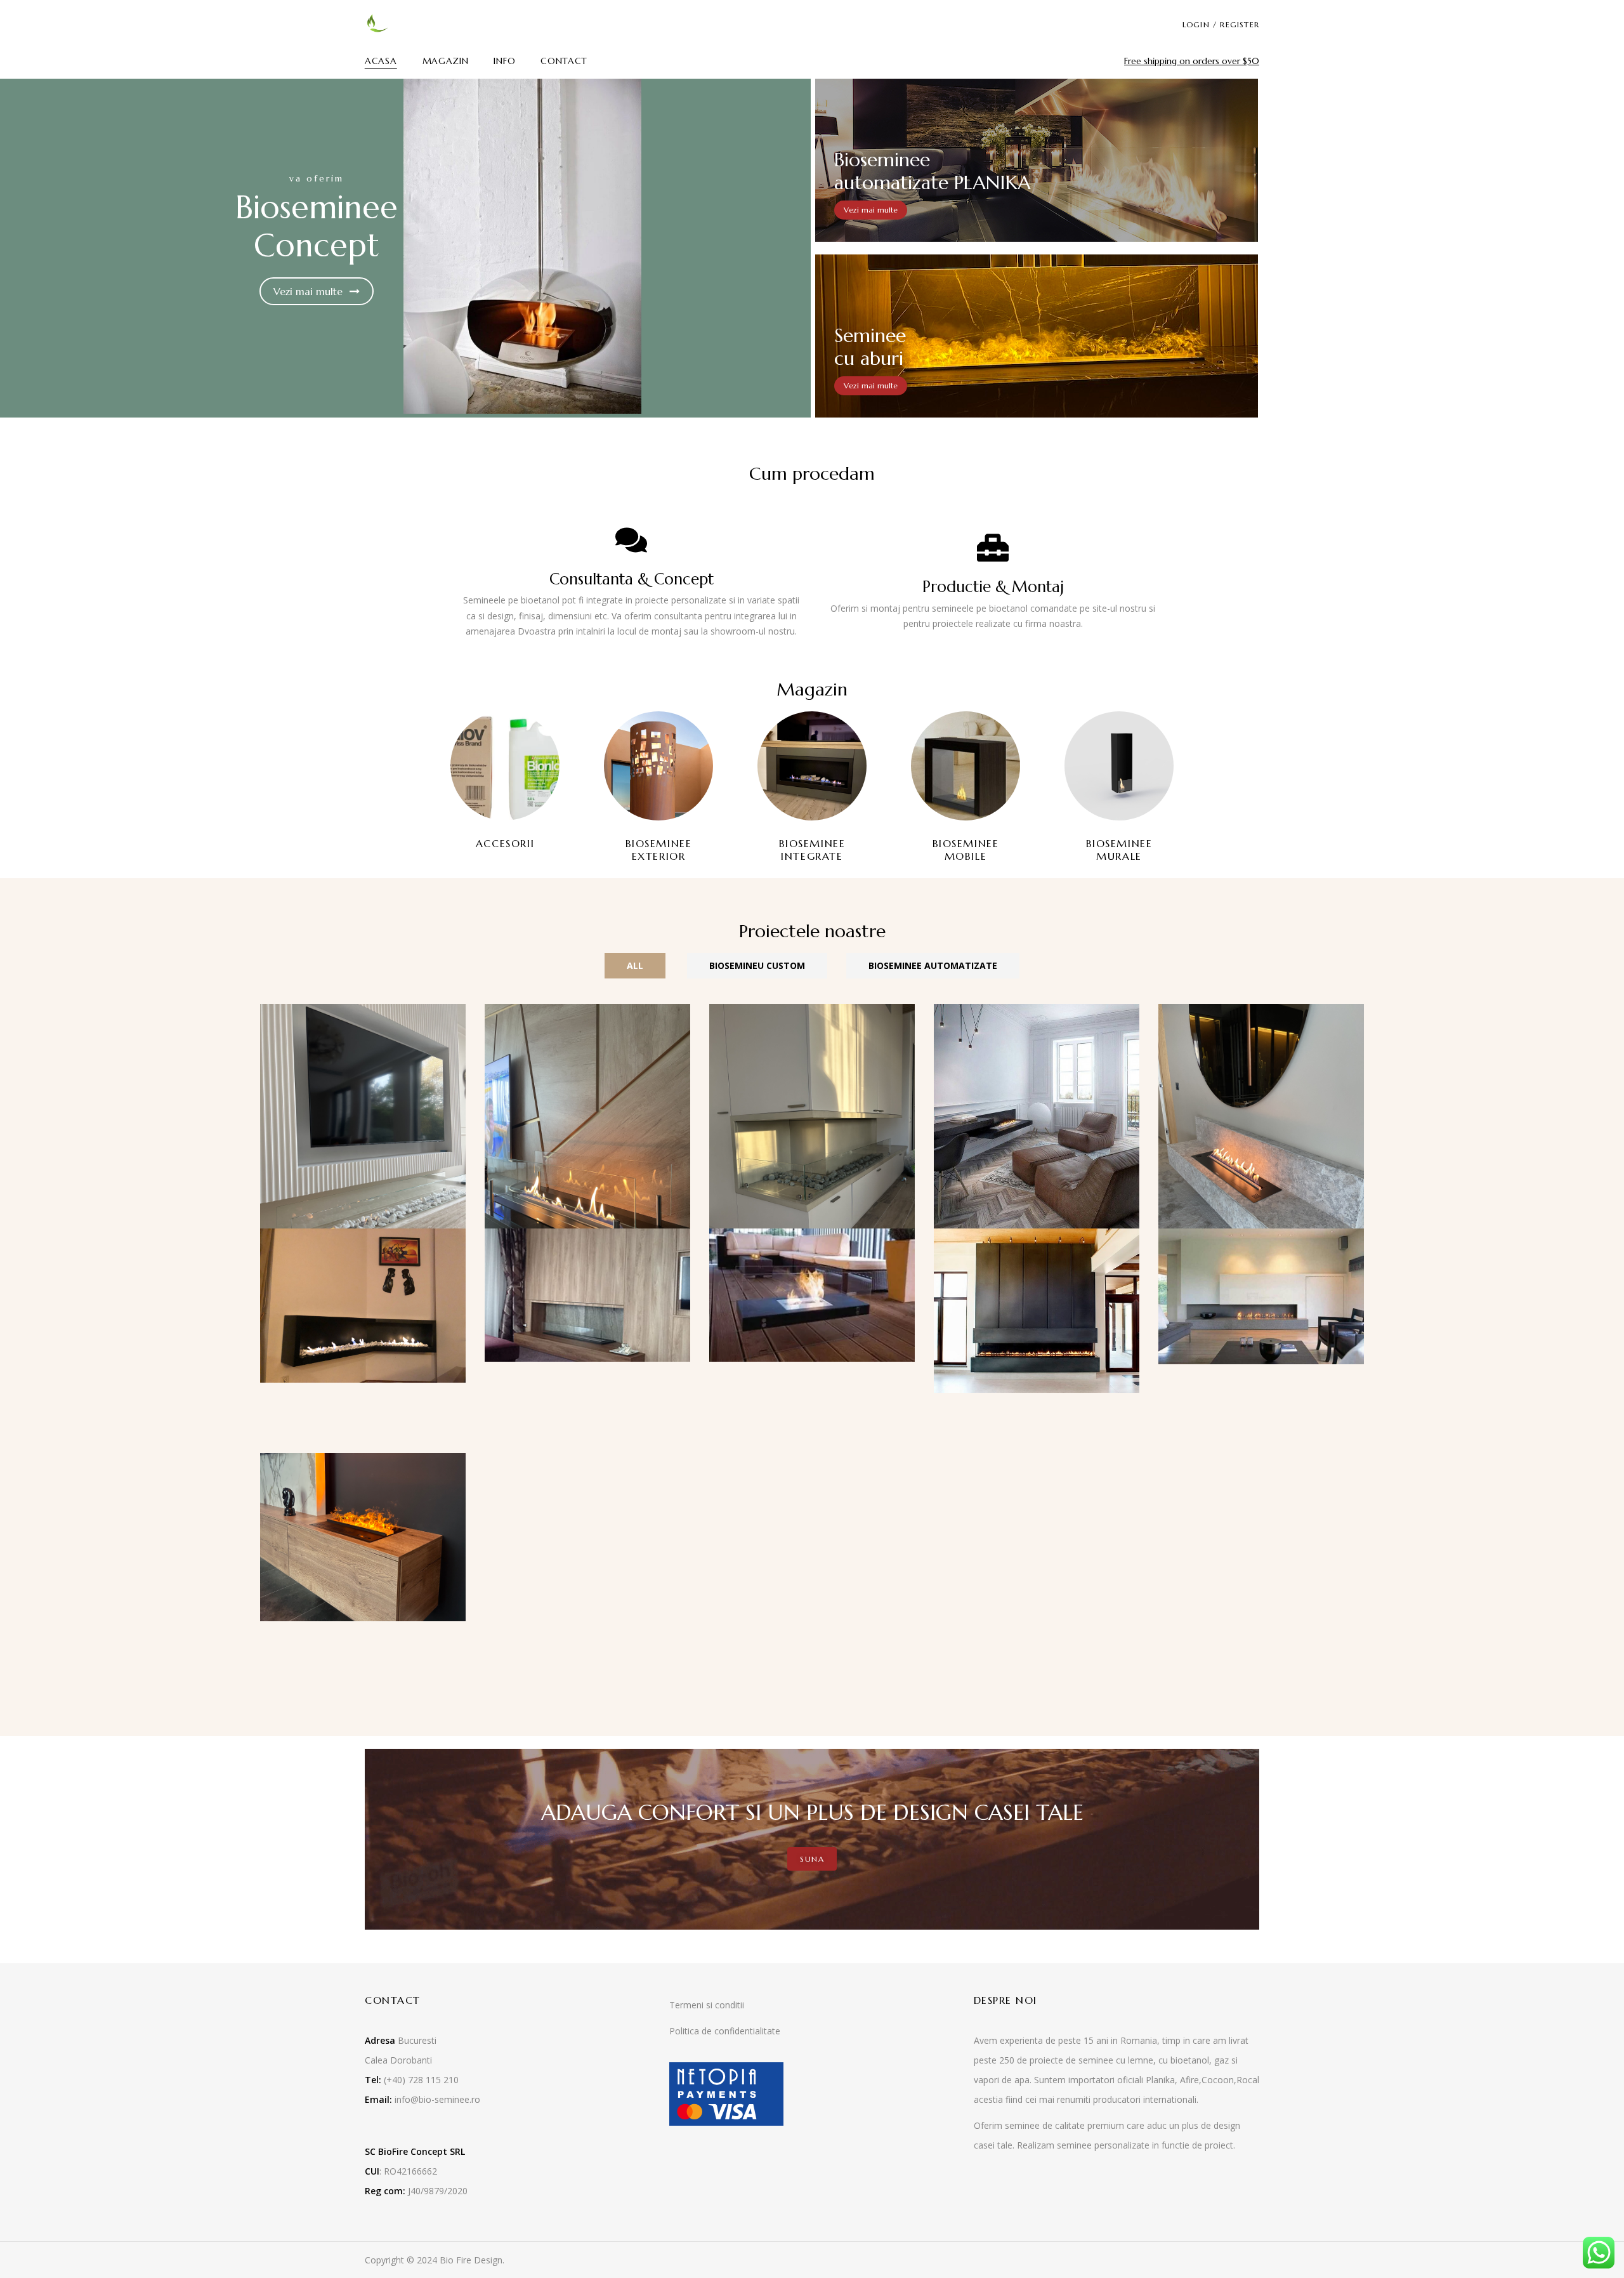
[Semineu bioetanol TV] (363, 1011)
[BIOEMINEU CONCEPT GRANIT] (1261, 1236)
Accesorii (505, 843)
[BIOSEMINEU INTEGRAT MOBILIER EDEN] (587, 1236)
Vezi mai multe (310, 291)
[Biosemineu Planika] (1261, 1011)
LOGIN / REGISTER (1221, 24)
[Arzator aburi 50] (363, 1460)
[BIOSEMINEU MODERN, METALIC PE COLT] (363, 1236)
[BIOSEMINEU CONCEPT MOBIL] (812, 1236)
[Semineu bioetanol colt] (812, 1011)
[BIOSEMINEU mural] (1037, 1011)
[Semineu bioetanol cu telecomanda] (587, 1011)
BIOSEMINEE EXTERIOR (659, 849)
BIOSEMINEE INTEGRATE (812, 849)
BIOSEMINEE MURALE (1119, 849)
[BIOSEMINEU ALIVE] (1037, 1236)
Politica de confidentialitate (725, 2031)
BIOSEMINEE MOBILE (966, 849)
